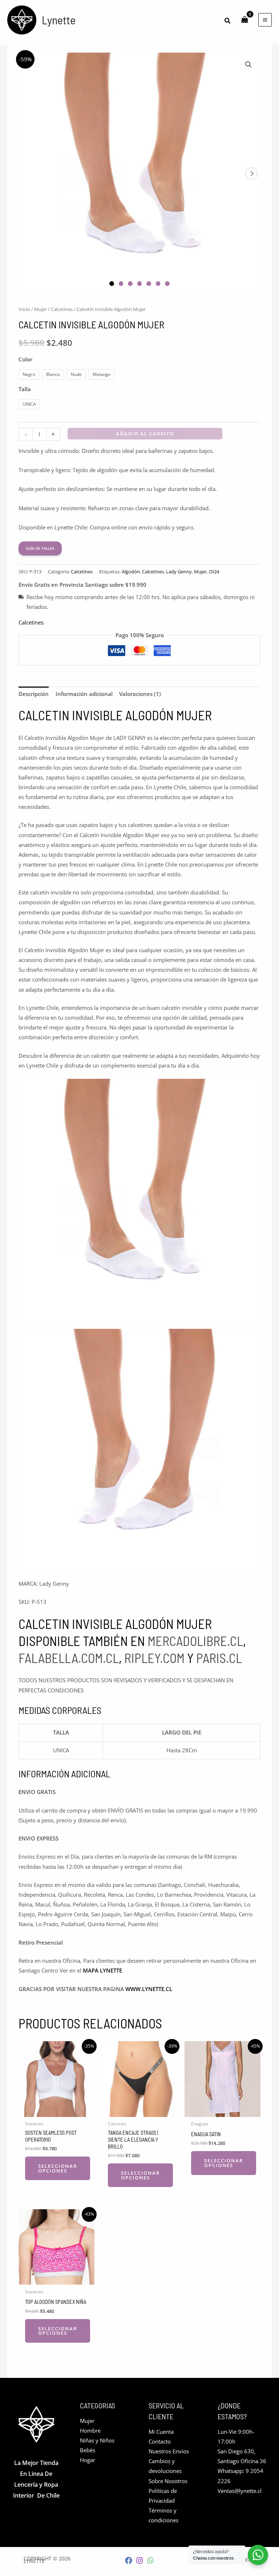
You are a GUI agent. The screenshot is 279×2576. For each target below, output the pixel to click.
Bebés (88, 2450)
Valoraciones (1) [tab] (140, 694)
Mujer (41, 309)
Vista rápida (56, 2111)
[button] (228, 21)
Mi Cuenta (161, 2432)
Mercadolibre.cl (195, 1641)
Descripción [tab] (34, 694)
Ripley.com (154, 1658)
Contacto (160, 2441)
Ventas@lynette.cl (240, 2491)
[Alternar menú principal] (265, 20)
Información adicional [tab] (84, 694)
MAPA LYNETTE (102, 1970)
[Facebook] (129, 2560)
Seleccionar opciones (58, 2168)
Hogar (88, 2460)
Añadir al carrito (145, 434)
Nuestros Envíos (169, 2451)
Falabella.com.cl (69, 1658)
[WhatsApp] (150, 2560)
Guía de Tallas (40, 548)
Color (25, 359)
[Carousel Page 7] (167, 284)
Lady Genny (179, 572)
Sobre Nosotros (168, 2481)
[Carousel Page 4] (140, 284)
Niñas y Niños (97, 2440)
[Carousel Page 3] (130, 284)
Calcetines (62, 309)
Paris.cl (219, 1658)
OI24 (214, 572)
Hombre (90, 2430)
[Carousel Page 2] (121, 284)
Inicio (24, 309)
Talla (25, 389)
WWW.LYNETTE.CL (149, 1989)
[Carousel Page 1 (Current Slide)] (112, 284)
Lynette (59, 20)
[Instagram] (139, 2560)
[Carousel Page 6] (158, 284)
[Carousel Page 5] (149, 284)
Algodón (131, 572)
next (251, 173)
